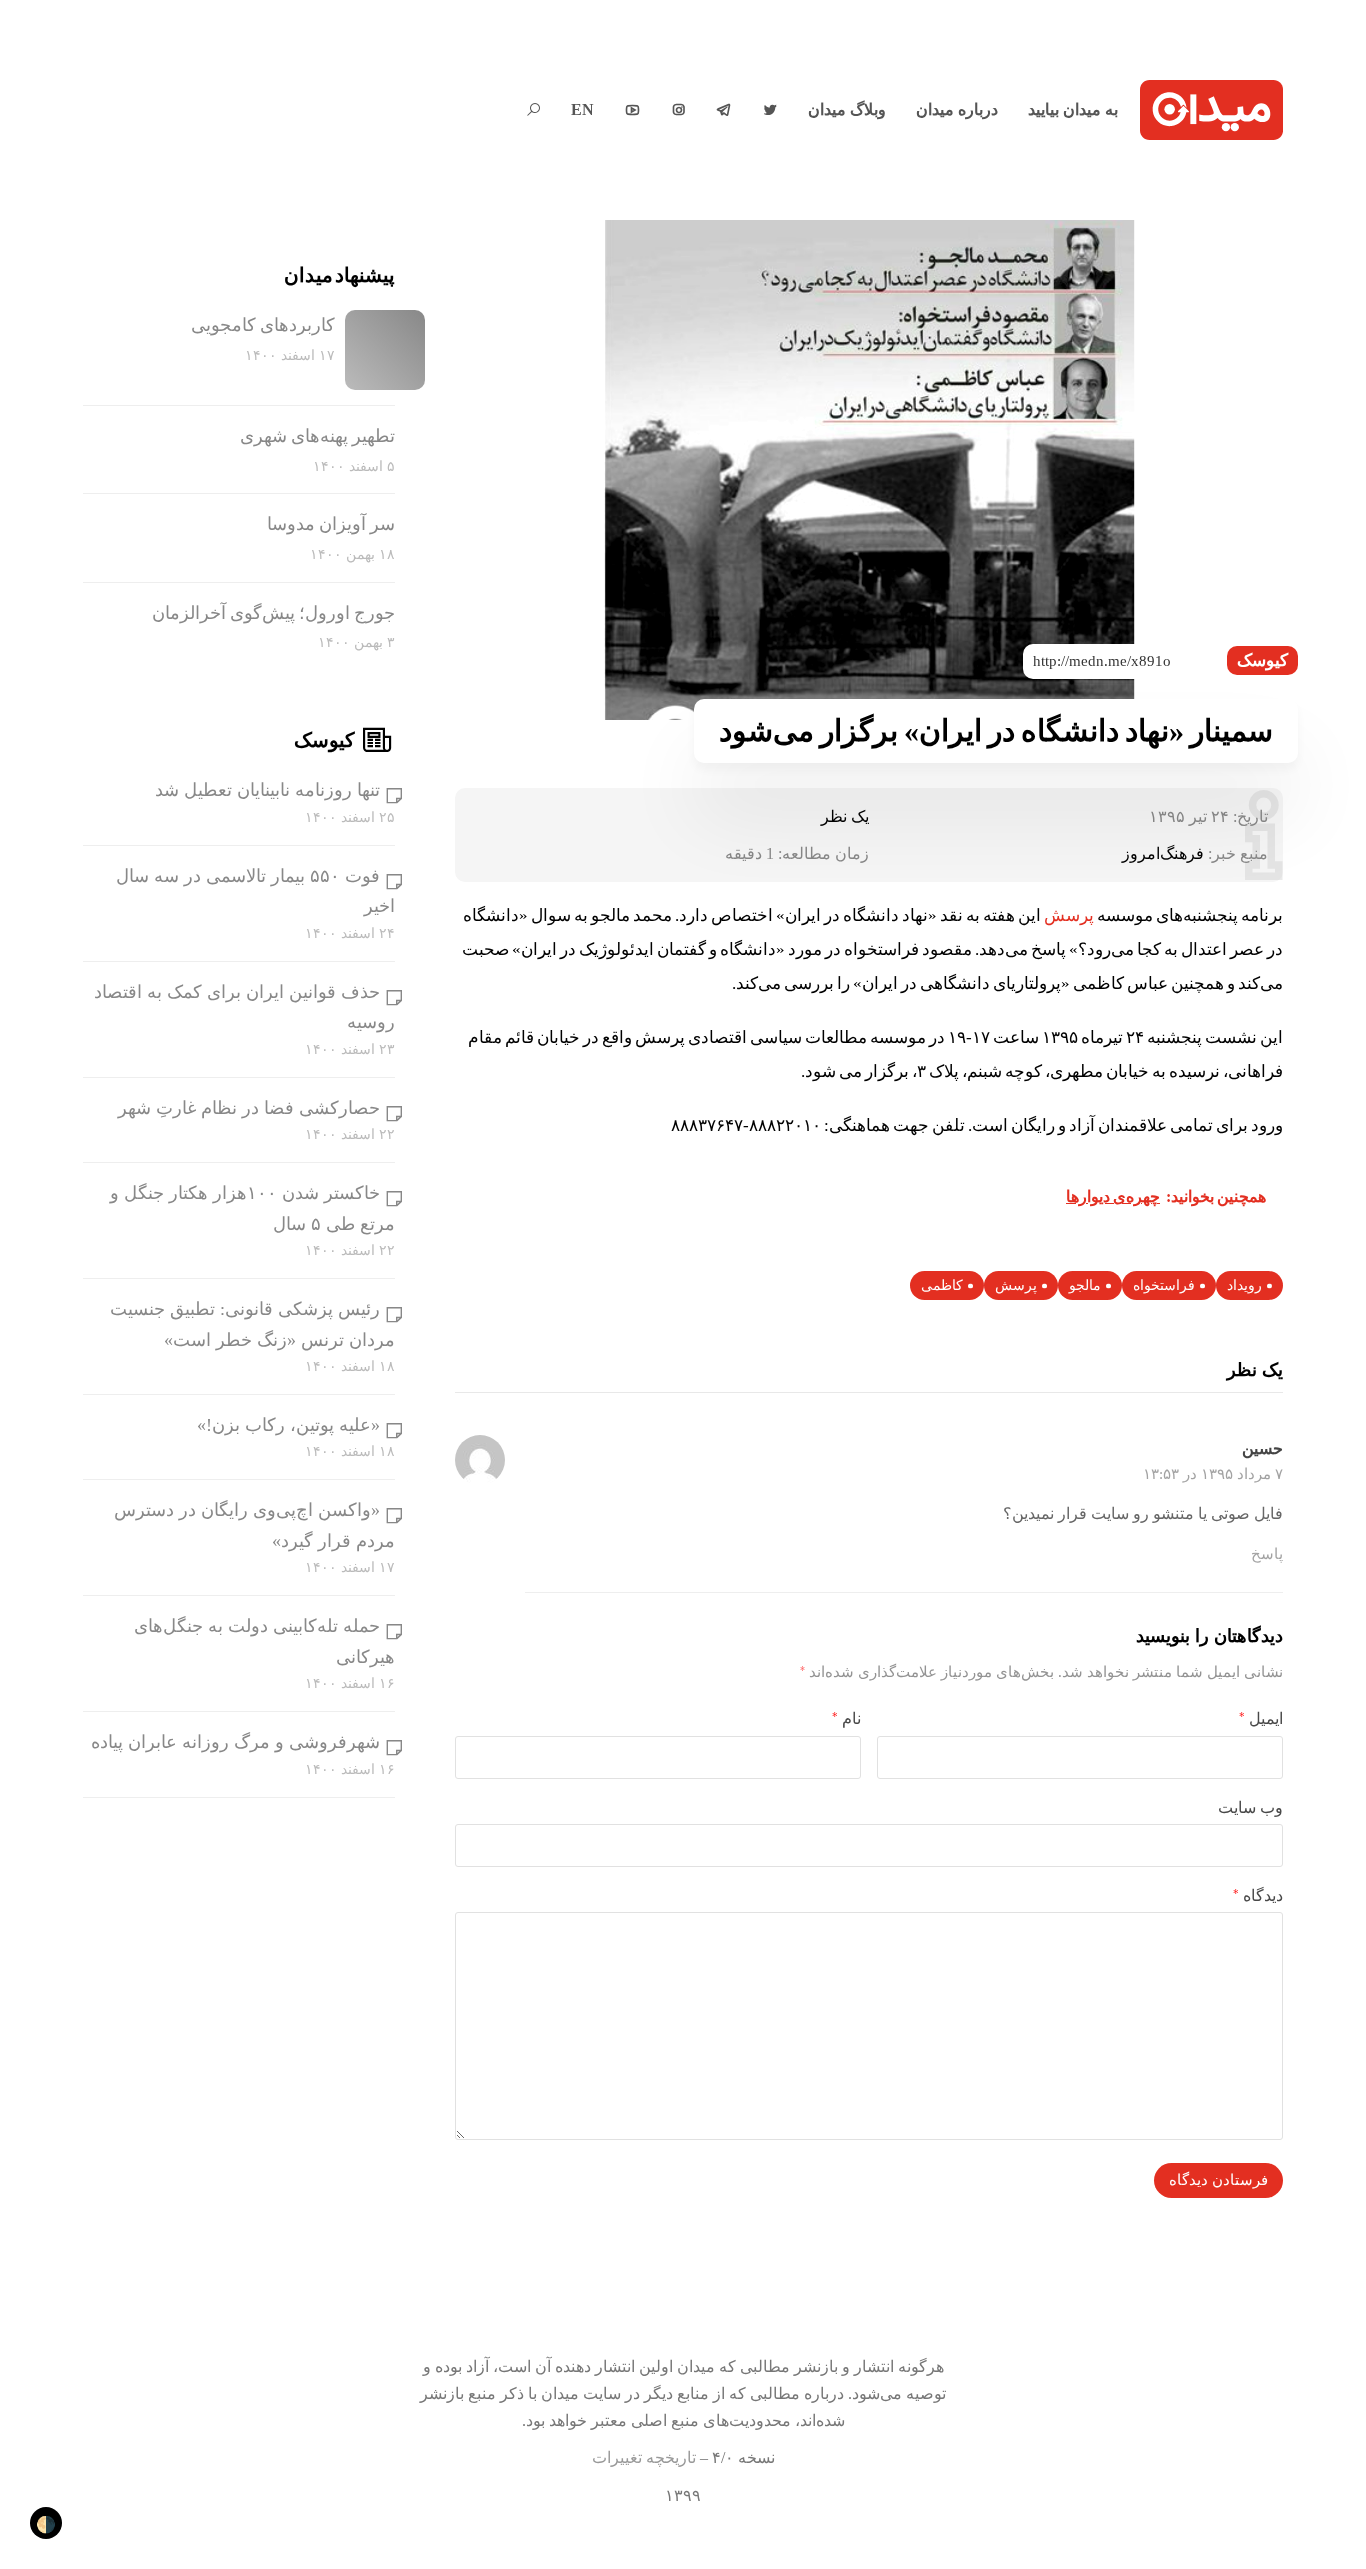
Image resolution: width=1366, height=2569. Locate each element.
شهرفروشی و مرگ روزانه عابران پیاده (235, 1742)
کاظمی (942, 1285)
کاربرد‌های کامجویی (263, 325)
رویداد (1244, 1285)
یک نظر (845, 816)
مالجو (1085, 1285)
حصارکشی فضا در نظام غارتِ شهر (249, 1108)
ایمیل (1261, 1718)
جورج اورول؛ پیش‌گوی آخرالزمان (273, 613)
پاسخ (1267, 1554)
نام (846, 1718)
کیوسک (1262, 660)
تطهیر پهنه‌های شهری (317, 436)
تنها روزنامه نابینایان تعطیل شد (267, 790)
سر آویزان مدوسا (331, 524)
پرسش (1069, 915)
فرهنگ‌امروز (1163, 853)
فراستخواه (1164, 1285)
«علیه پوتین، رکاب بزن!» (288, 1425)
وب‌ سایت (1250, 1807)
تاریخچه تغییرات (644, 2457)
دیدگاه (1258, 1895)
